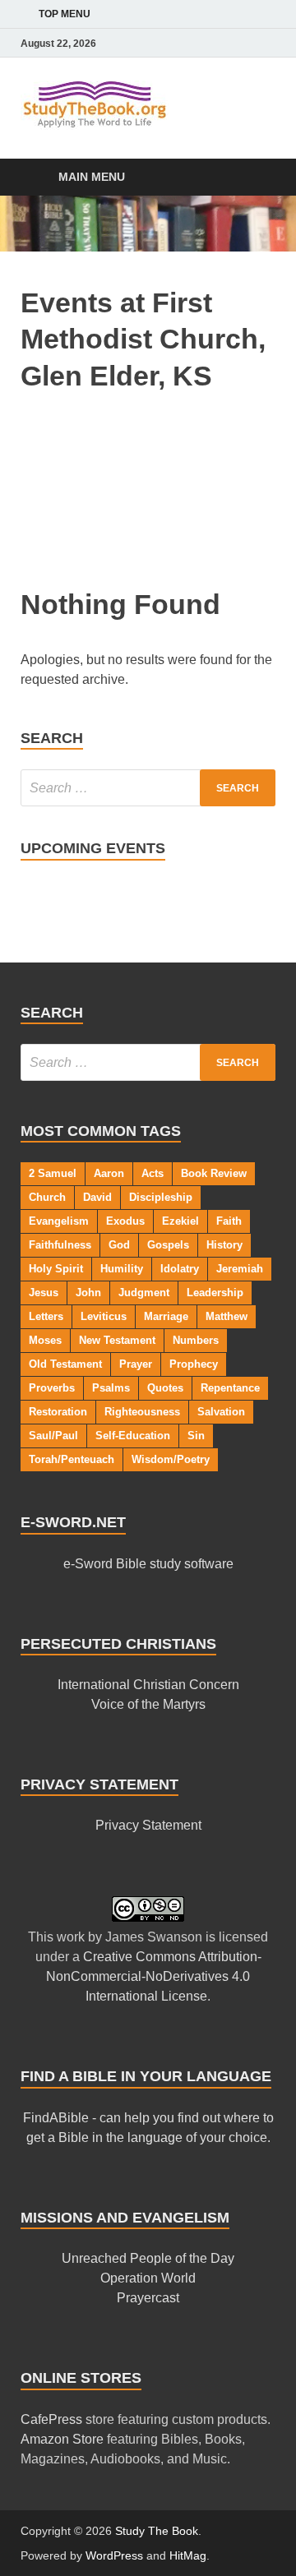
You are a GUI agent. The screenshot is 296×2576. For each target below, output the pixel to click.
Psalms (111, 1388)
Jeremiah (240, 1269)
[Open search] (255, 178)
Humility (122, 1269)
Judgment (144, 1293)
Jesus (44, 1293)
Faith (229, 1221)
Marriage (166, 1316)
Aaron (109, 1173)
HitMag (188, 2555)
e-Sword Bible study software (148, 1564)
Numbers (196, 1340)
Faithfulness (60, 1245)
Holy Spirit (56, 1269)
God (119, 1245)
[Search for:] (148, 788)
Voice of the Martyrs (148, 1704)
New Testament (117, 1340)
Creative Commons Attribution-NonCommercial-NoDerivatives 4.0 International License (154, 1976)
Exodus (125, 1221)
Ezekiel (180, 1221)
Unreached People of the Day (148, 2258)
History (224, 1245)
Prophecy (194, 1364)
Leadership (215, 1293)
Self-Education (133, 1436)
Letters (46, 1316)
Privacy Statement (148, 1825)
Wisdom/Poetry (171, 1459)
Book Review (214, 1173)
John (88, 1293)
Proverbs (52, 1388)
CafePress (51, 2419)
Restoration (58, 1412)
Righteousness (142, 1412)
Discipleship (161, 1197)
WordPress (114, 2555)
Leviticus (104, 1316)
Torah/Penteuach (72, 1459)
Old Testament (65, 1364)
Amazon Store (62, 2439)
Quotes (165, 1388)
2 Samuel (53, 1173)
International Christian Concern (148, 1685)
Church (47, 1197)
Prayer (136, 1364)
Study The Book (157, 2531)
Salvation (221, 1412)
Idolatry (180, 1269)
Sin (196, 1436)
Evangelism (59, 1221)
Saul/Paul (53, 1436)
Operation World (148, 2278)
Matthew (227, 1316)
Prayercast (148, 2298)
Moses (45, 1340)
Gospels (168, 1245)
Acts (153, 1173)
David (97, 1197)
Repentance (230, 1388)
